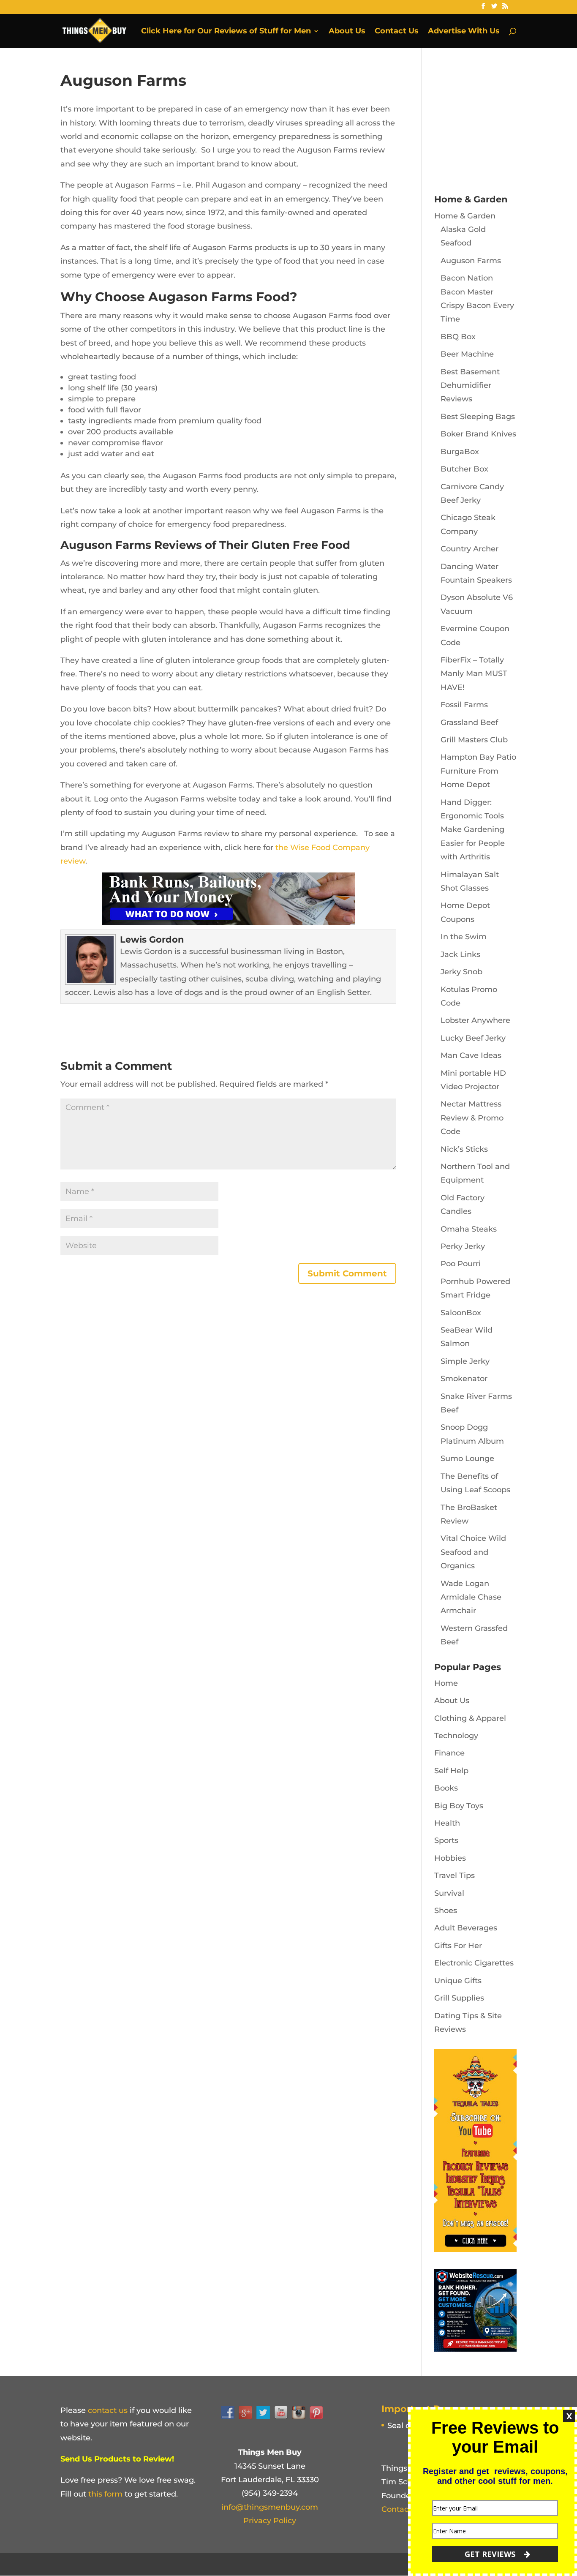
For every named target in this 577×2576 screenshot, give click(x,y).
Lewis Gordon (152, 939)
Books (446, 1788)
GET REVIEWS (491, 2554)
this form (105, 2494)
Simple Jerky (465, 1361)
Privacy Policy (270, 2521)
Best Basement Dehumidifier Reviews (470, 386)
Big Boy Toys (459, 1806)
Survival (449, 1893)
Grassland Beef (469, 722)
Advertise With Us (464, 32)
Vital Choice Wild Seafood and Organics (473, 1552)
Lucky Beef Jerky (473, 1038)
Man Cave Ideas (471, 1055)
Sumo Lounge (467, 1458)
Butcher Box (464, 469)
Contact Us (397, 32)
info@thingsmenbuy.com (270, 2507)
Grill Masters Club (474, 740)
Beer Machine (467, 354)
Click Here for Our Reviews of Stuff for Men (226, 32)
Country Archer (469, 549)
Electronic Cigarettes (474, 1963)
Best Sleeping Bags (478, 417)
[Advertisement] (498, 124)
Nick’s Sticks (464, 1149)
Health (447, 1823)
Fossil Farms (464, 705)
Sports (446, 1840)
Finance (449, 1753)
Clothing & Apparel (470, 1718)
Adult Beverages (466, 1928)
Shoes (446, 1911)
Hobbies (450, 1858)
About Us (347, 32)
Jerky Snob (461, 972)
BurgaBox (460, 452)
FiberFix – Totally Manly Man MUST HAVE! (474, 674)
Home (446, 1683)
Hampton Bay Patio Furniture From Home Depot (478, 771)
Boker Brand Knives (478, 434)
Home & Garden (465, 216)
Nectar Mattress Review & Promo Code (472, 1118)
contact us (108, 2410)
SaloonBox (461, 1313)
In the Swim (464, 937)
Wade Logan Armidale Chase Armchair (471, 1597)
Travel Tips (455, 1875)
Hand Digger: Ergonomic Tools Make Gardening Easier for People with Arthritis (473, 830)
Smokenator (464, 1379)
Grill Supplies (459, 1998)
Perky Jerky (463, 1246)
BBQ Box (458, 337)
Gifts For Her (458, 1946)
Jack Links (460, 954)
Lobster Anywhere (475, 1020)
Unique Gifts (458, 1981)
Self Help (451, 1771)
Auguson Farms (471, 261)
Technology (456, 1736)
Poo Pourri (461, 1264)
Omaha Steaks (469, 1229)
